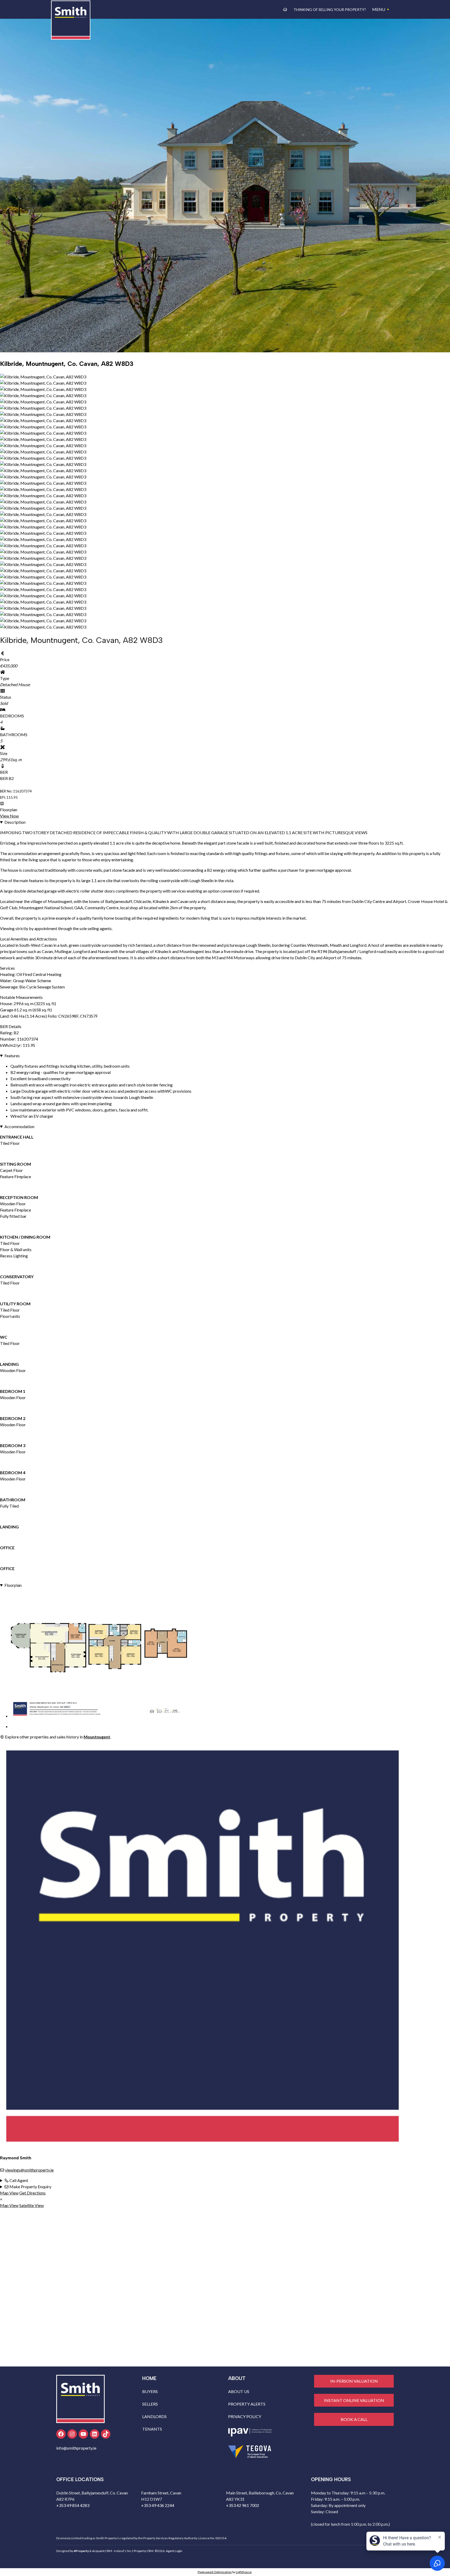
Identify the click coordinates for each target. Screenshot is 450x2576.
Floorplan (13, 1585)
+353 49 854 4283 (73, 2505)
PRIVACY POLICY (245, 2416)
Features (12, 1056)
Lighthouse (244, 2572)
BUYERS (150, 2391)
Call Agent (18, 2180)
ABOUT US (239, 2391)
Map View (9, 2193)
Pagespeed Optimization (215, 2572)
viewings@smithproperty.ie (29, 2170)
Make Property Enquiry (30, 2187)
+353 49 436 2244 (158, 2505)
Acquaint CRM (102, 2551)
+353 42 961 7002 (243, 2505)
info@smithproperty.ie (76, 2448)
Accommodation (19, 1126)
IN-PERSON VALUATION (354, 2381)
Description (15, 822)
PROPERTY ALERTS (247, 2404)
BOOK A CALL (354, 2419)
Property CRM (144, 2551)
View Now (9, 816)
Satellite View (32, 2205)
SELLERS (150, 2404)
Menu (379, 9)
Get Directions (32, 2193)
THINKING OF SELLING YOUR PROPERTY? (330, 10)
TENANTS (152, 2429)
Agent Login (174, 2551)
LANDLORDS (154, 2416)
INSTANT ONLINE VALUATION (354, 2400)
